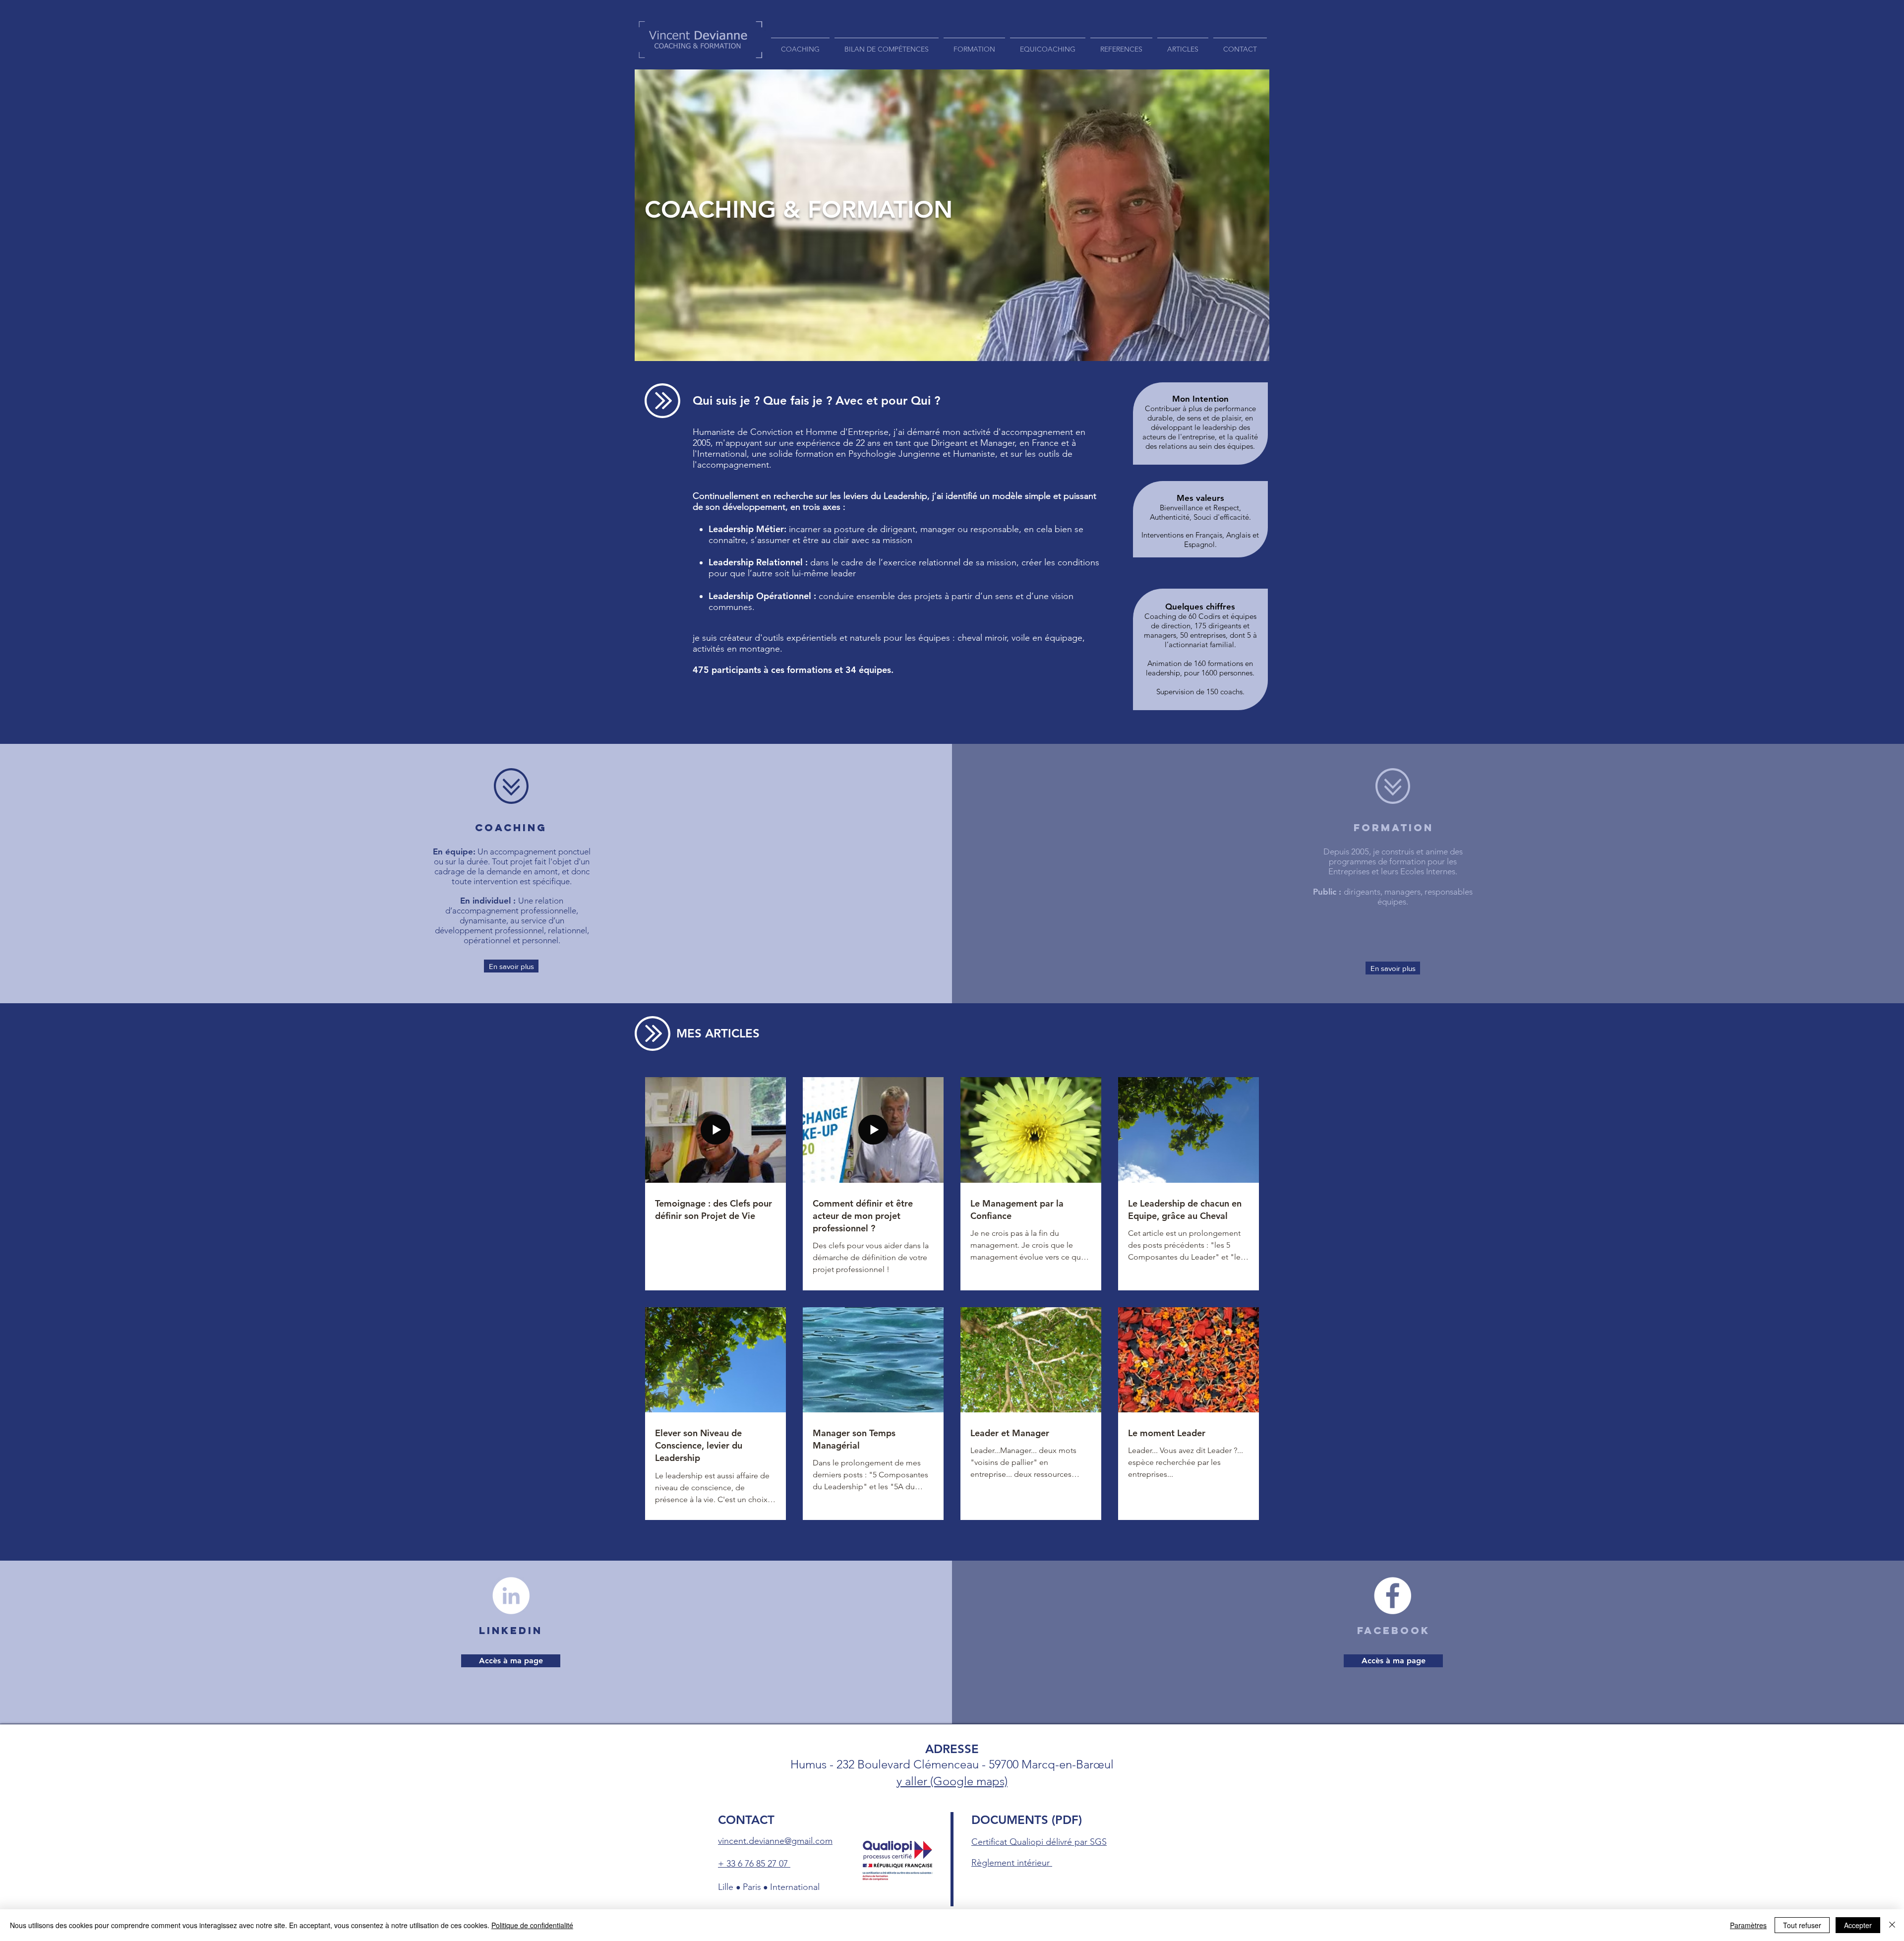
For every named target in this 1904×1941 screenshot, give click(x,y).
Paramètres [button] (1748, 1925)
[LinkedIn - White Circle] (511, 1596)
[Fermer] (1892, 1925)
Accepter (1858, 1925)
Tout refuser (1802, 1925)
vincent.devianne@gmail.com (775, 1841)
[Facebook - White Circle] (1393, 1596)
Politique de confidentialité (532, 1925)
